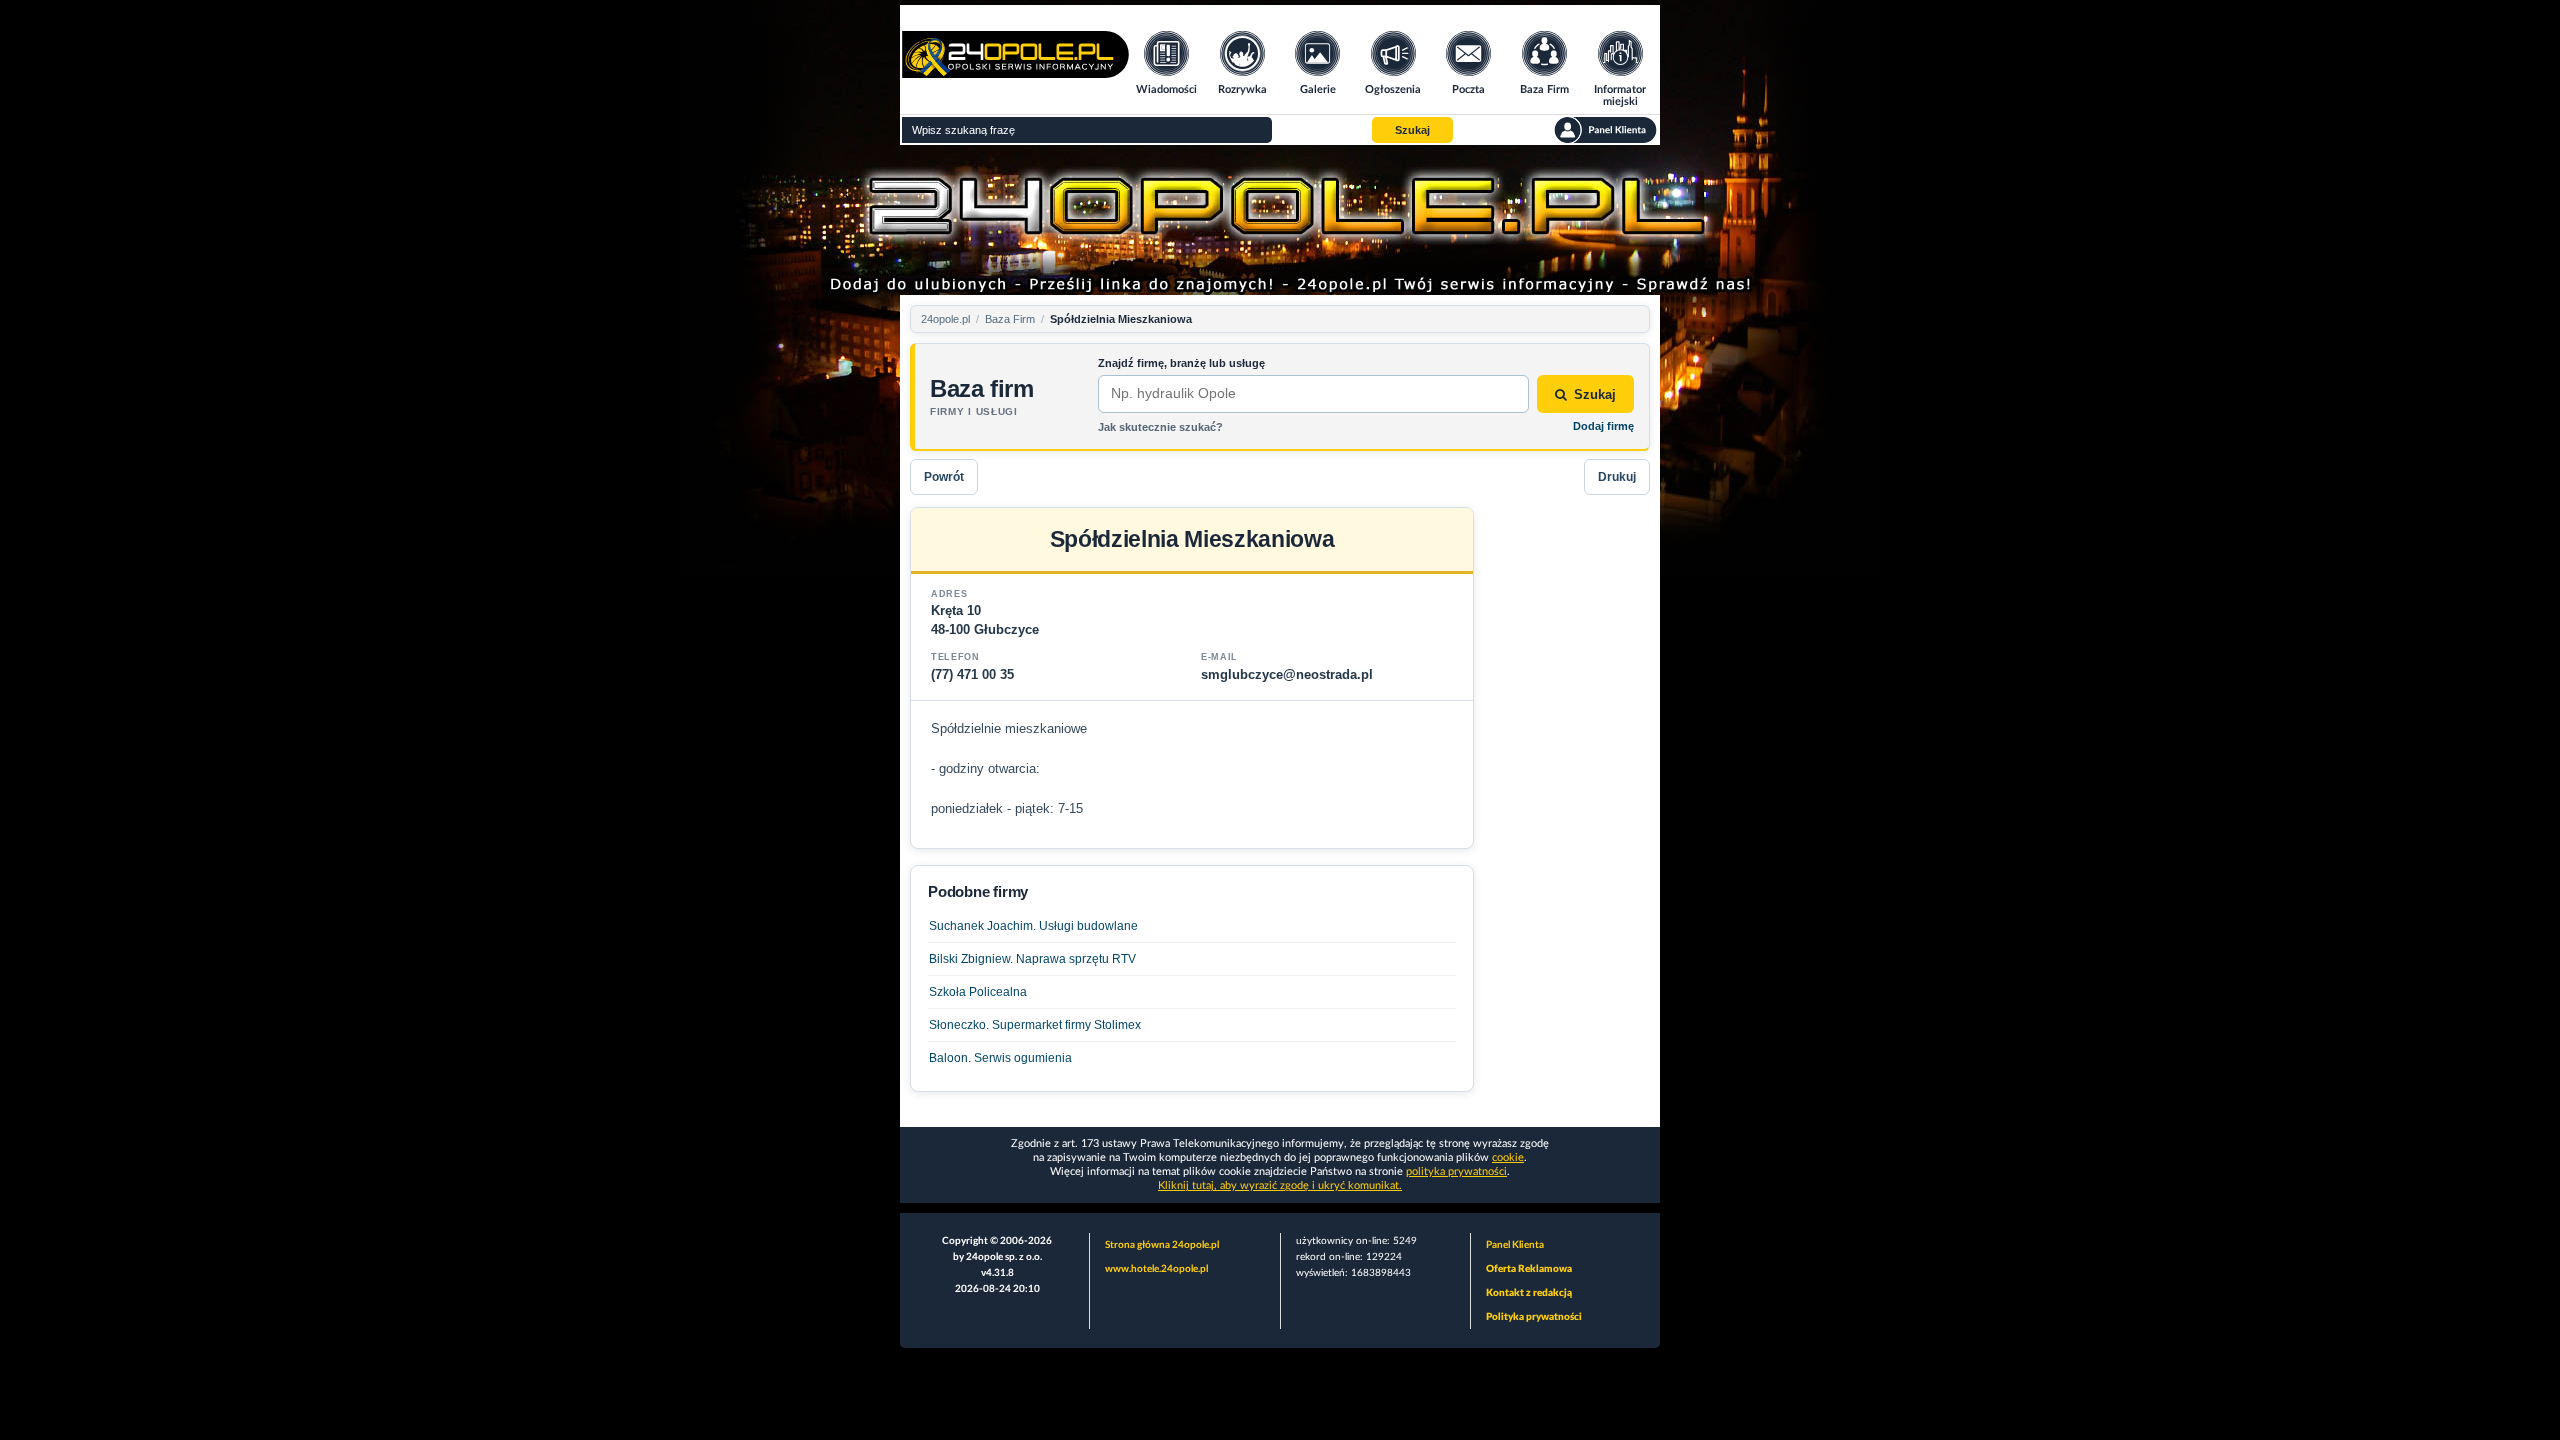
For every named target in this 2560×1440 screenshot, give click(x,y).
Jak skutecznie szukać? (1160, 427)
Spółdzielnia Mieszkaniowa (1121, 319)
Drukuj (1617, 477)
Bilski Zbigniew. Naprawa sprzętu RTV (1032, 959)
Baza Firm (1010, 319)
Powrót (944, 477)
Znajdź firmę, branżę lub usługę (1181, 363)
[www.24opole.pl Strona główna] (1015, 71)
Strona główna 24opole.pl (1162, 1245)
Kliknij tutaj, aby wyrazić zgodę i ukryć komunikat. (1280, 1185)
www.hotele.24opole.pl (1156, 1269)
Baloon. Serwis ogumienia (1000, 1058)
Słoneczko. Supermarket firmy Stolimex (1035, 1025)
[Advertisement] (1570, 807)
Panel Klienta (1515, 1245)
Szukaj (1595, 394)
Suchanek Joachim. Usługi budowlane (1033, 926)
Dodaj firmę (1603, 426)
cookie (1508, 1157)
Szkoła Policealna (978, 992)
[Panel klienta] (1605, 130)
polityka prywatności (1456, 1171)
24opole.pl (945, 319)
